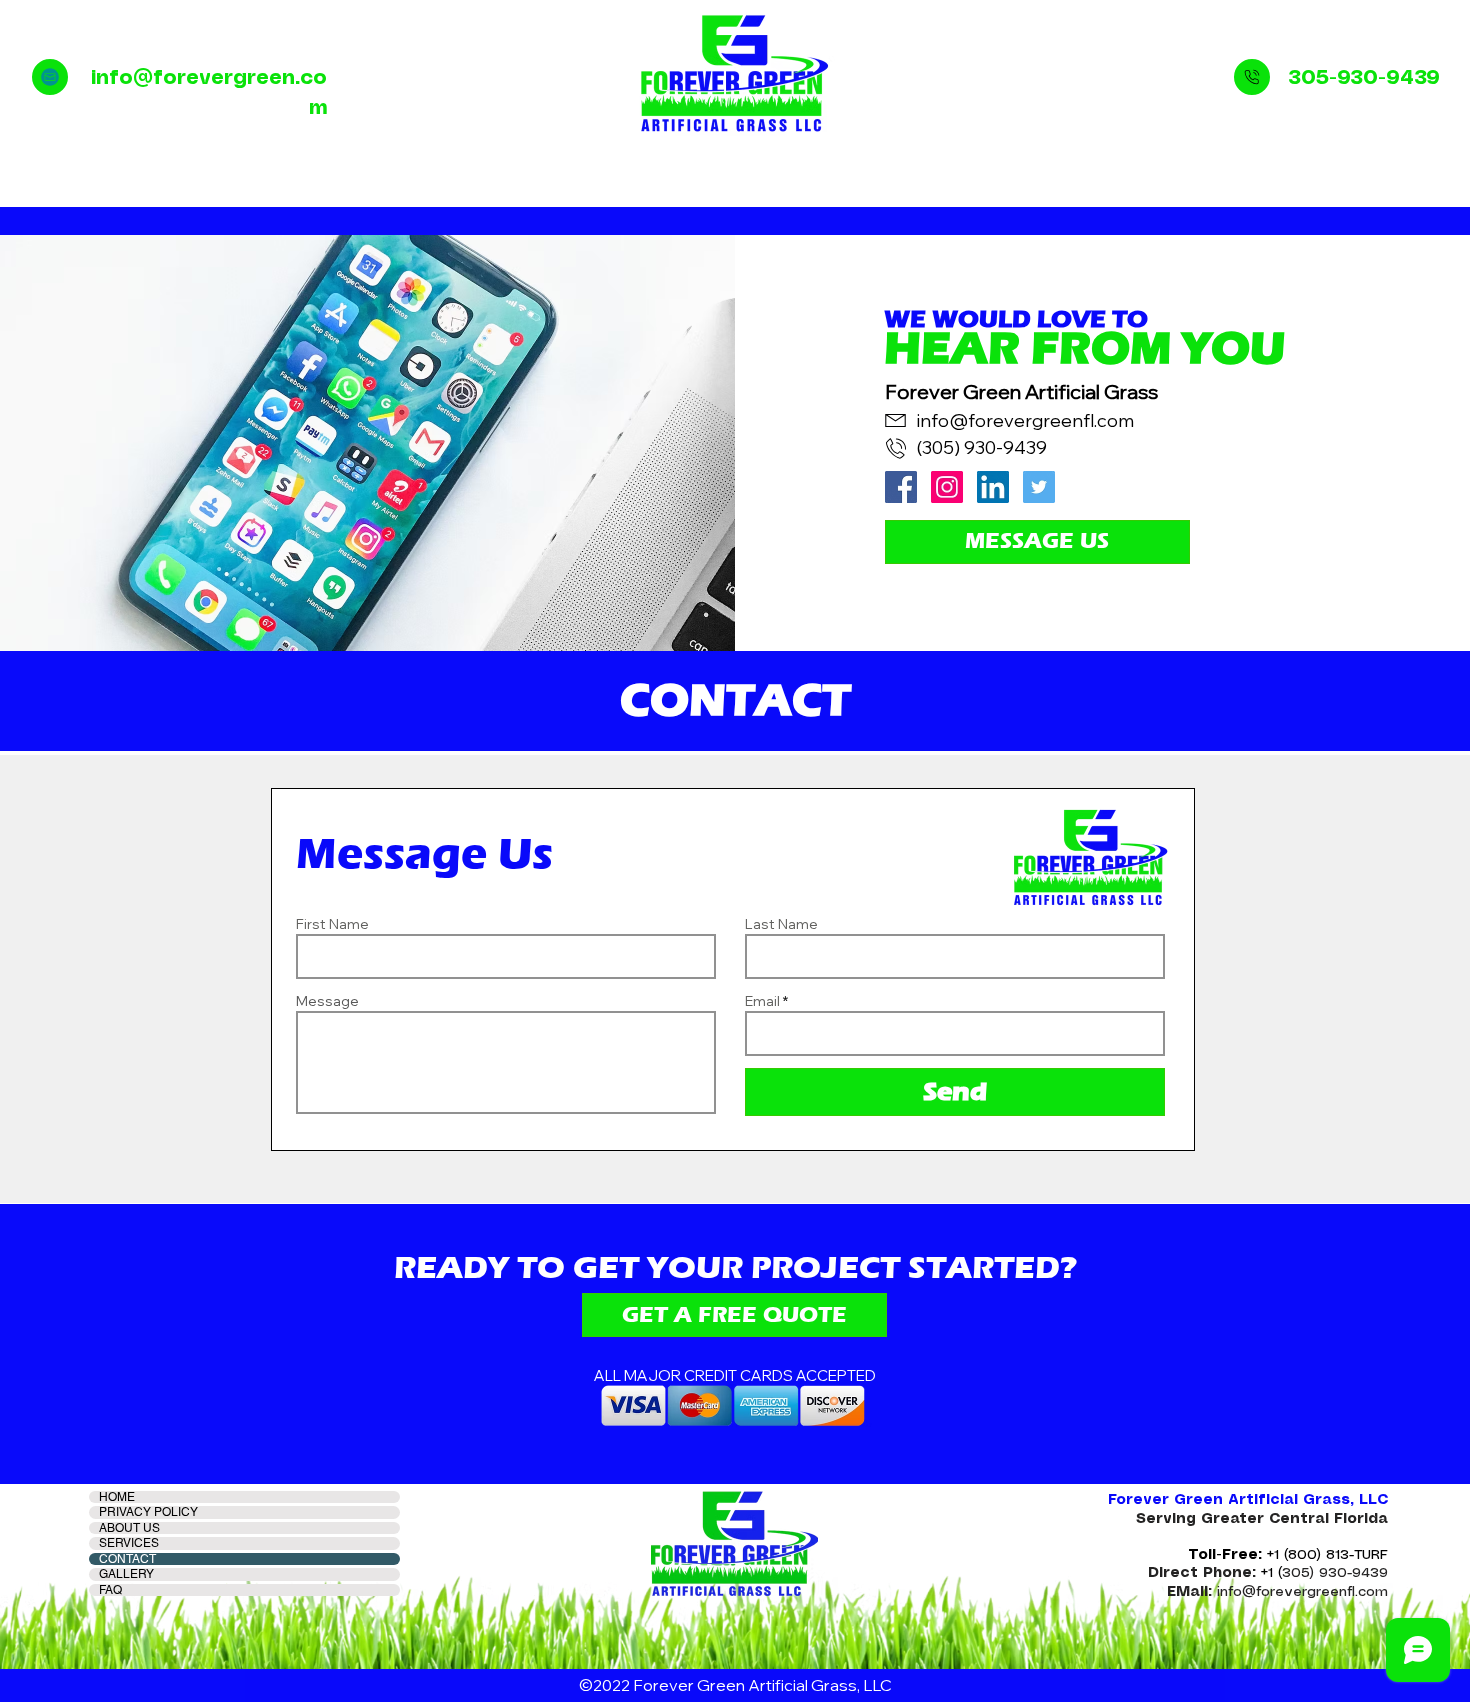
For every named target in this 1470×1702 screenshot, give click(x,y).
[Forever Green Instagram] (947, 487)
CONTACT (127, 1559)
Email (762, 1001)
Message (327, 1001)
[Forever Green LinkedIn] (993, 487)
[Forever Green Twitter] (1039, 487)
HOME (117, 1497)
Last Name (781, 924)
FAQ (110, 1590)
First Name (332, 924)
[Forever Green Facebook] (901, 487)
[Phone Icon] (1252, 77)
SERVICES (129, 1543)
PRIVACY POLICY (148, 1512)
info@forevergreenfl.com (1025, 420)
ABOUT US (129, 1528)
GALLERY (126, 1574)
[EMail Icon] (50, 77)
